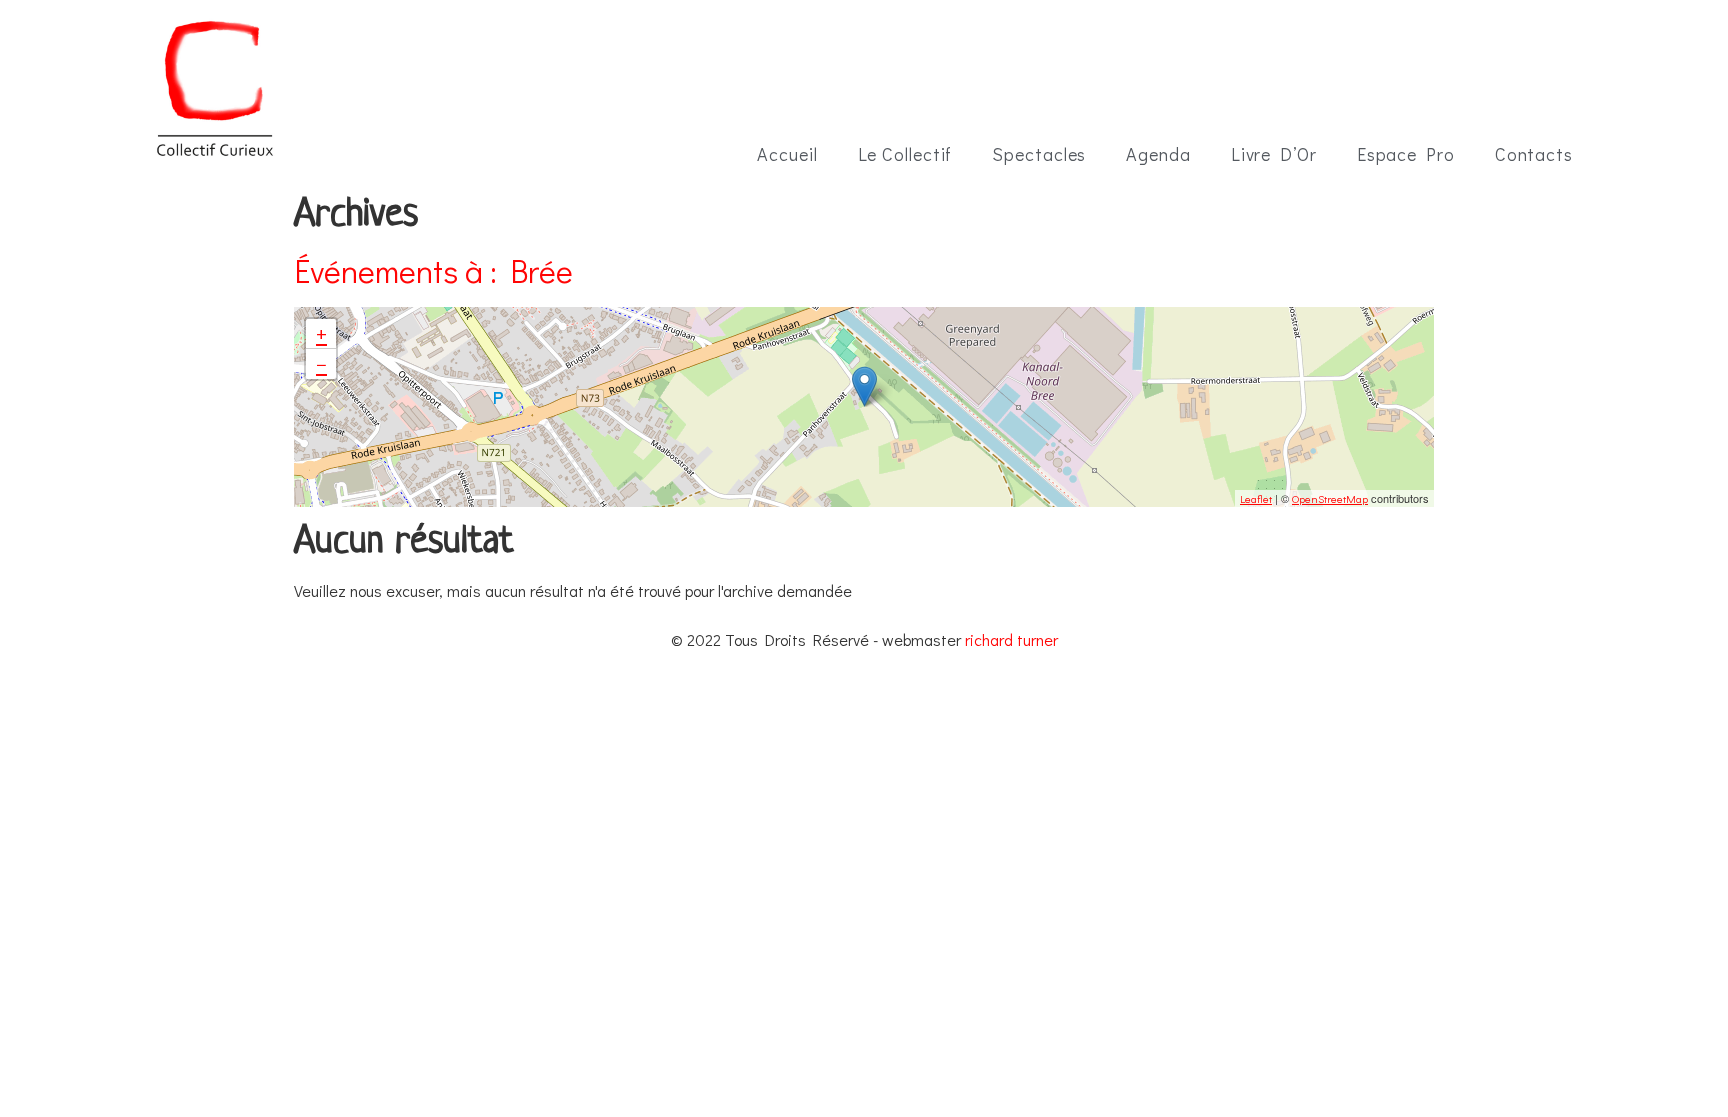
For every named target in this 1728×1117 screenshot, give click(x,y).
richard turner (1011, 639)
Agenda (1158, 154)
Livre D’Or (1274, 154)
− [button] (321, 363)
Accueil (787, 154)
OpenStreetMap (1330, 498)
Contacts (1534, 154)
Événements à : (433, 270)
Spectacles (1039, 154)
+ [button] (321, 333)
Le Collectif (905, 154)
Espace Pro (1406, 154)
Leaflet (1256, 498)
